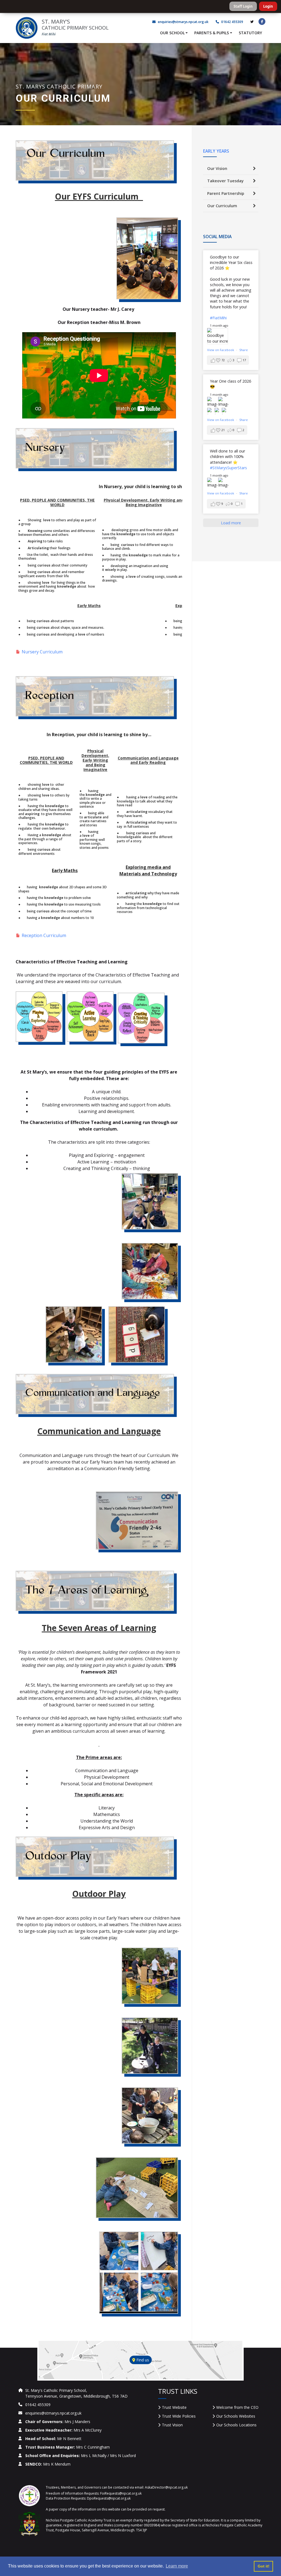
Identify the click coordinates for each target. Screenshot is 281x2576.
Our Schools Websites (236, 2416)
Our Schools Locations (236, 2425)
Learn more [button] (177, 2566)
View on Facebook (221, 350)
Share (244, 350)
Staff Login (243, 6)
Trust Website (174, 2407)
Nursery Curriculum (42, 652)
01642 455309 (232, 22)
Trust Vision (172, 2425)
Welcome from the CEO (237, 2407)
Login (268, 6)
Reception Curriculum (44, 935)
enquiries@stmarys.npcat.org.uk (183, 22)
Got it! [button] (264, 2566)
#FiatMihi (218, 318)
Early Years (216, 151)
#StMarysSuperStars (228, 468)
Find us (142, 2360)
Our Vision (217, 168)
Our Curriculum (222, 206)
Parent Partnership (226, 193)
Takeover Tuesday (225, 181)
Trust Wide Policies (179, 2416)
